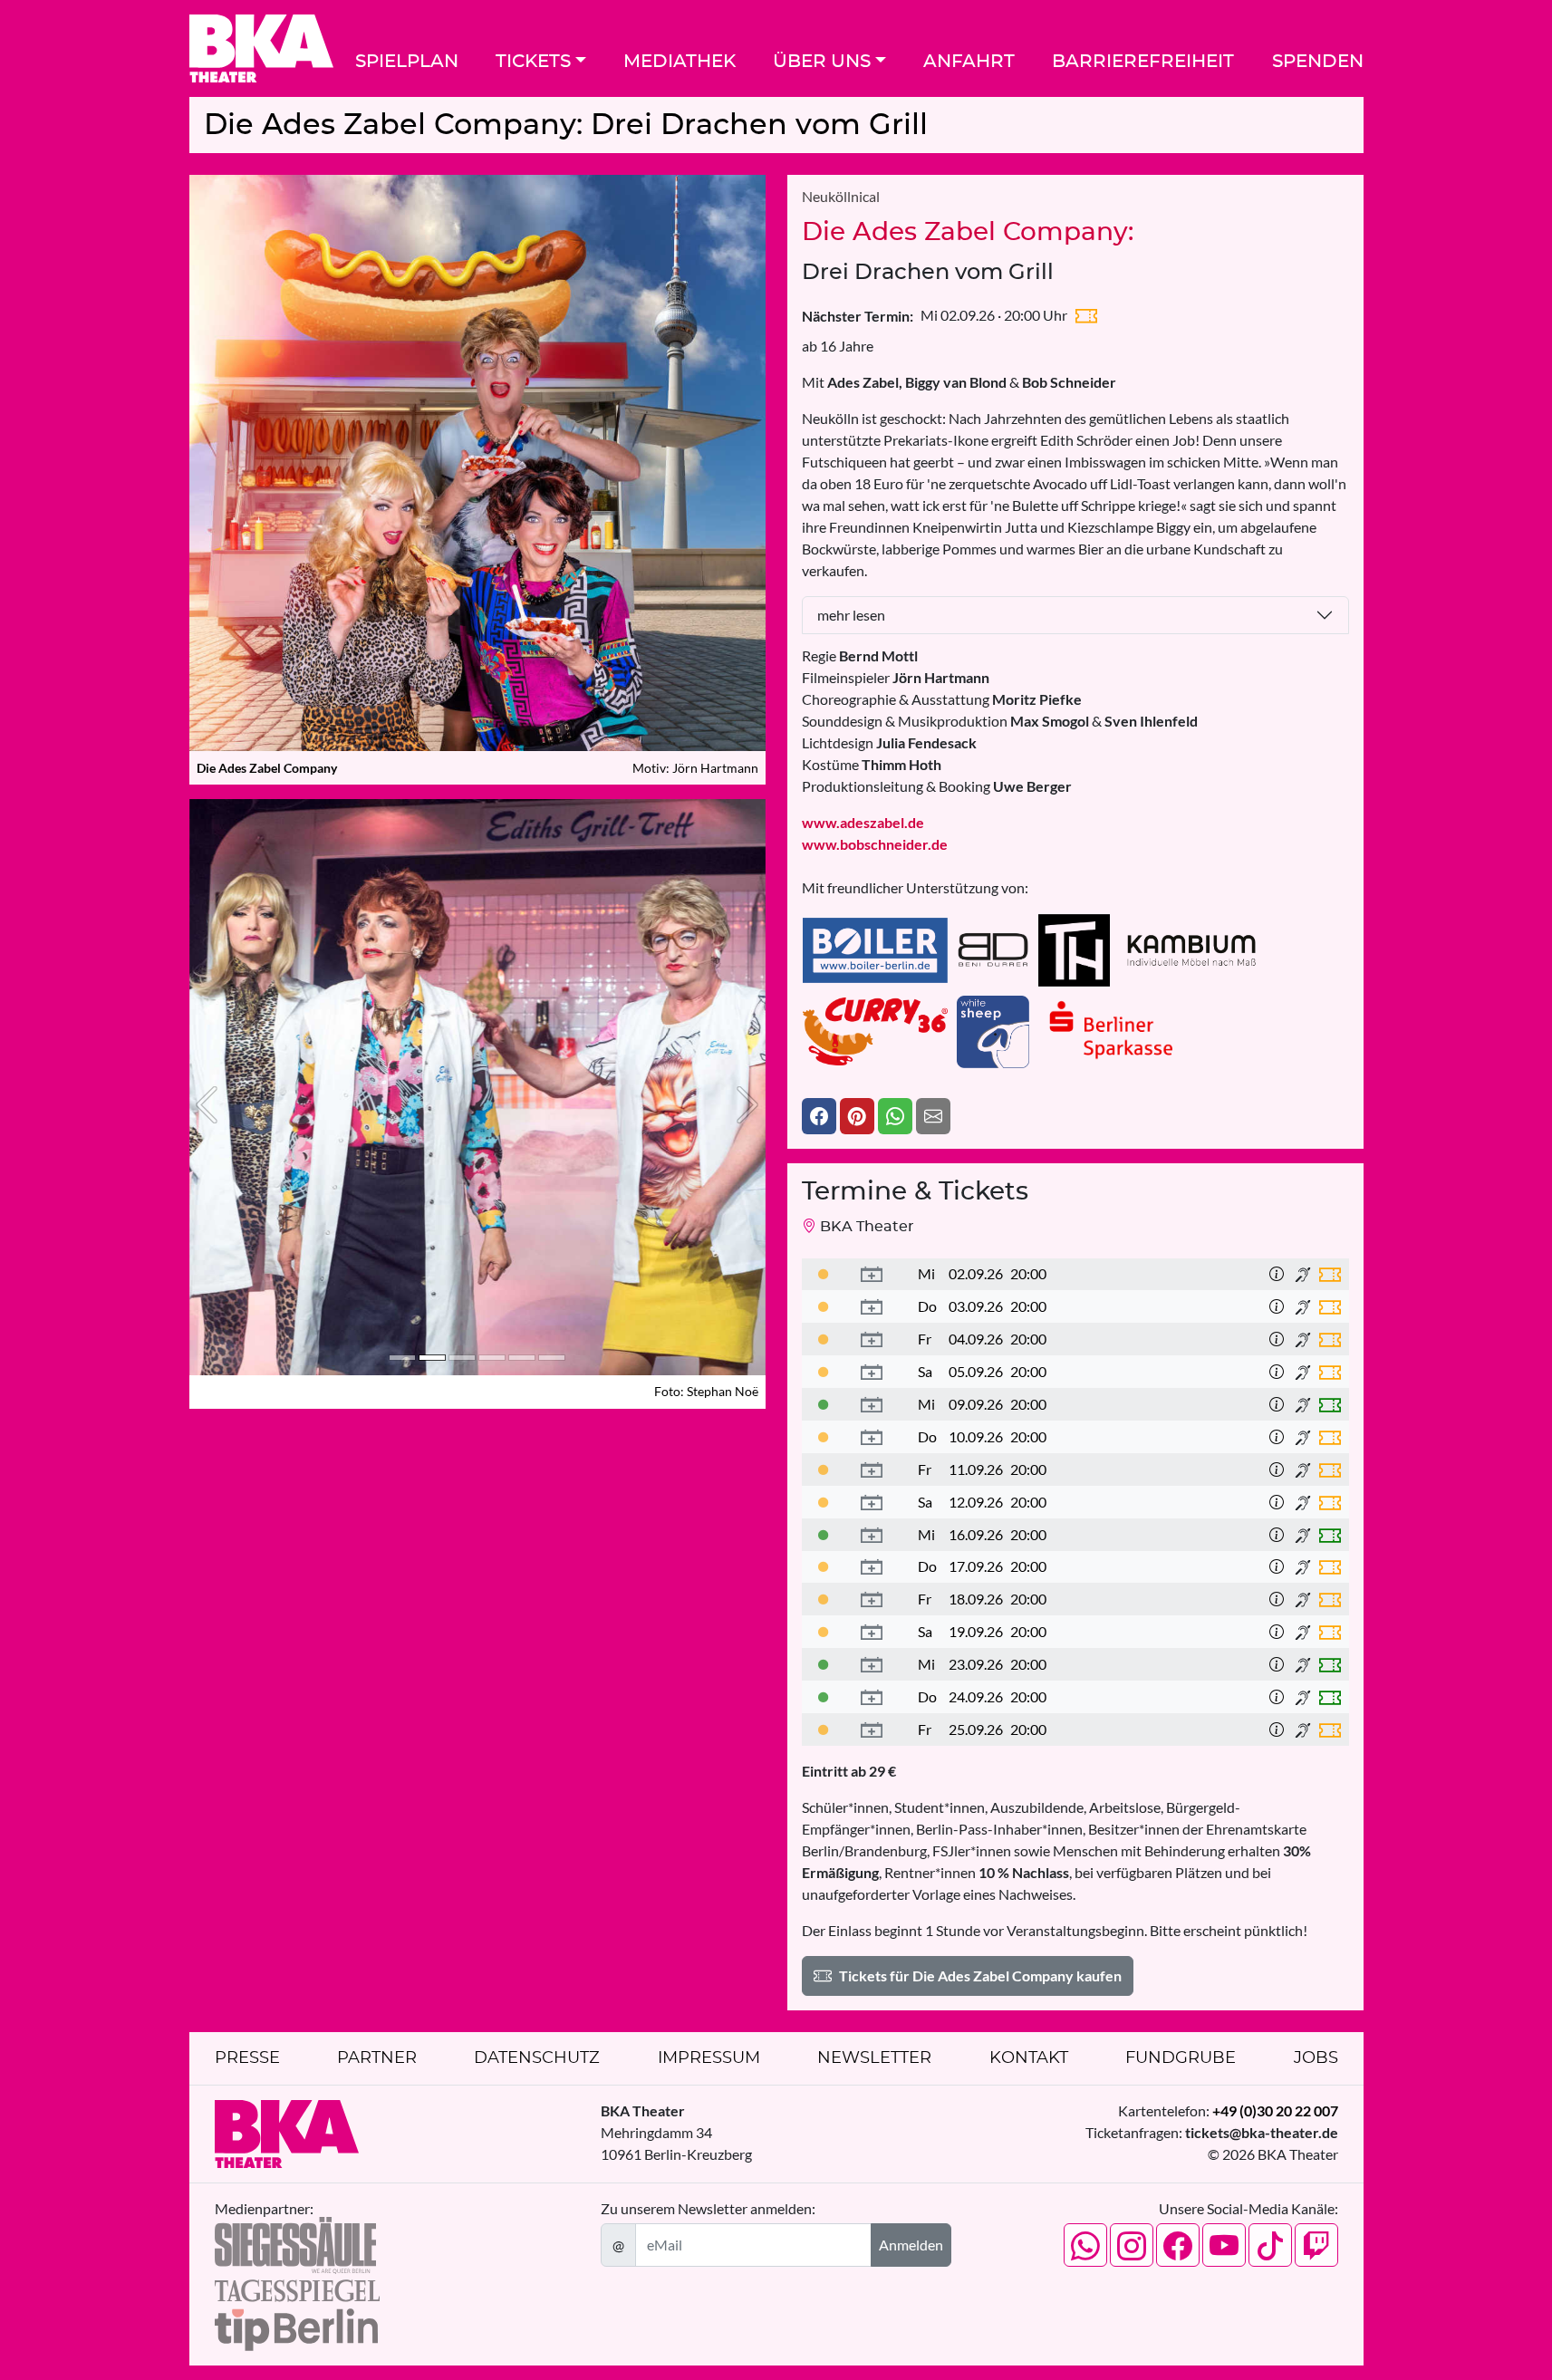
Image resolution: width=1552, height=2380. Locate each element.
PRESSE (247, 2058)
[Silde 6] (552, 1358)
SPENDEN (1318, 62)
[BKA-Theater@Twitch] (1316, 2245)
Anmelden (911, 2245)
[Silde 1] (402, 1358)
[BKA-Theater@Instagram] (1132, 2245)
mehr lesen (851, 615)
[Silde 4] (492, 1358)
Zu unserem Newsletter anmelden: (708, 2208)
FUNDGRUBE (1181, 2058)
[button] (207, 1104)
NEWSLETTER (874, 2058)
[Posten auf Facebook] (819, 1116)
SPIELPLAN (407, 62)
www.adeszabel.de (863, 822)
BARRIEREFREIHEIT (1143, 62)
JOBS (1316, 2058)
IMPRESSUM (709, 2058)
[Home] (261, 48)
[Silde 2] (432, 1358)
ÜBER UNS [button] (822, 62)
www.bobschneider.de (875, 844)
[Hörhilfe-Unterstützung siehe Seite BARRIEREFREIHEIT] (1303, 1275)
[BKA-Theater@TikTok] (1270, 2245)
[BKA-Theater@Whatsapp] (1085, 2245)
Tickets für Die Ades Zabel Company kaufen (980, 1975)
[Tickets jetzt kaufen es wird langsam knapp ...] (824, 1273)
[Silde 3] (462, 1358)
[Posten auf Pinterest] (857, 1116)
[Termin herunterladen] (872, 1275)
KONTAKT (1029, 2058)
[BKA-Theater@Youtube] (1224, 2245)
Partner (377, 2058)
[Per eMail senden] (933, 1116)
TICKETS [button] (533, 62)
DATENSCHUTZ (537, 2058)
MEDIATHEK (680, 62)
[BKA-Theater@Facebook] (1178, 2245)
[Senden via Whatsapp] (895, 1116)
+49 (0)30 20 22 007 (1275, 2110)
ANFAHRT (969, 62)
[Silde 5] (522, 1358)
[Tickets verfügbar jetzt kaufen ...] (824, 1404)
